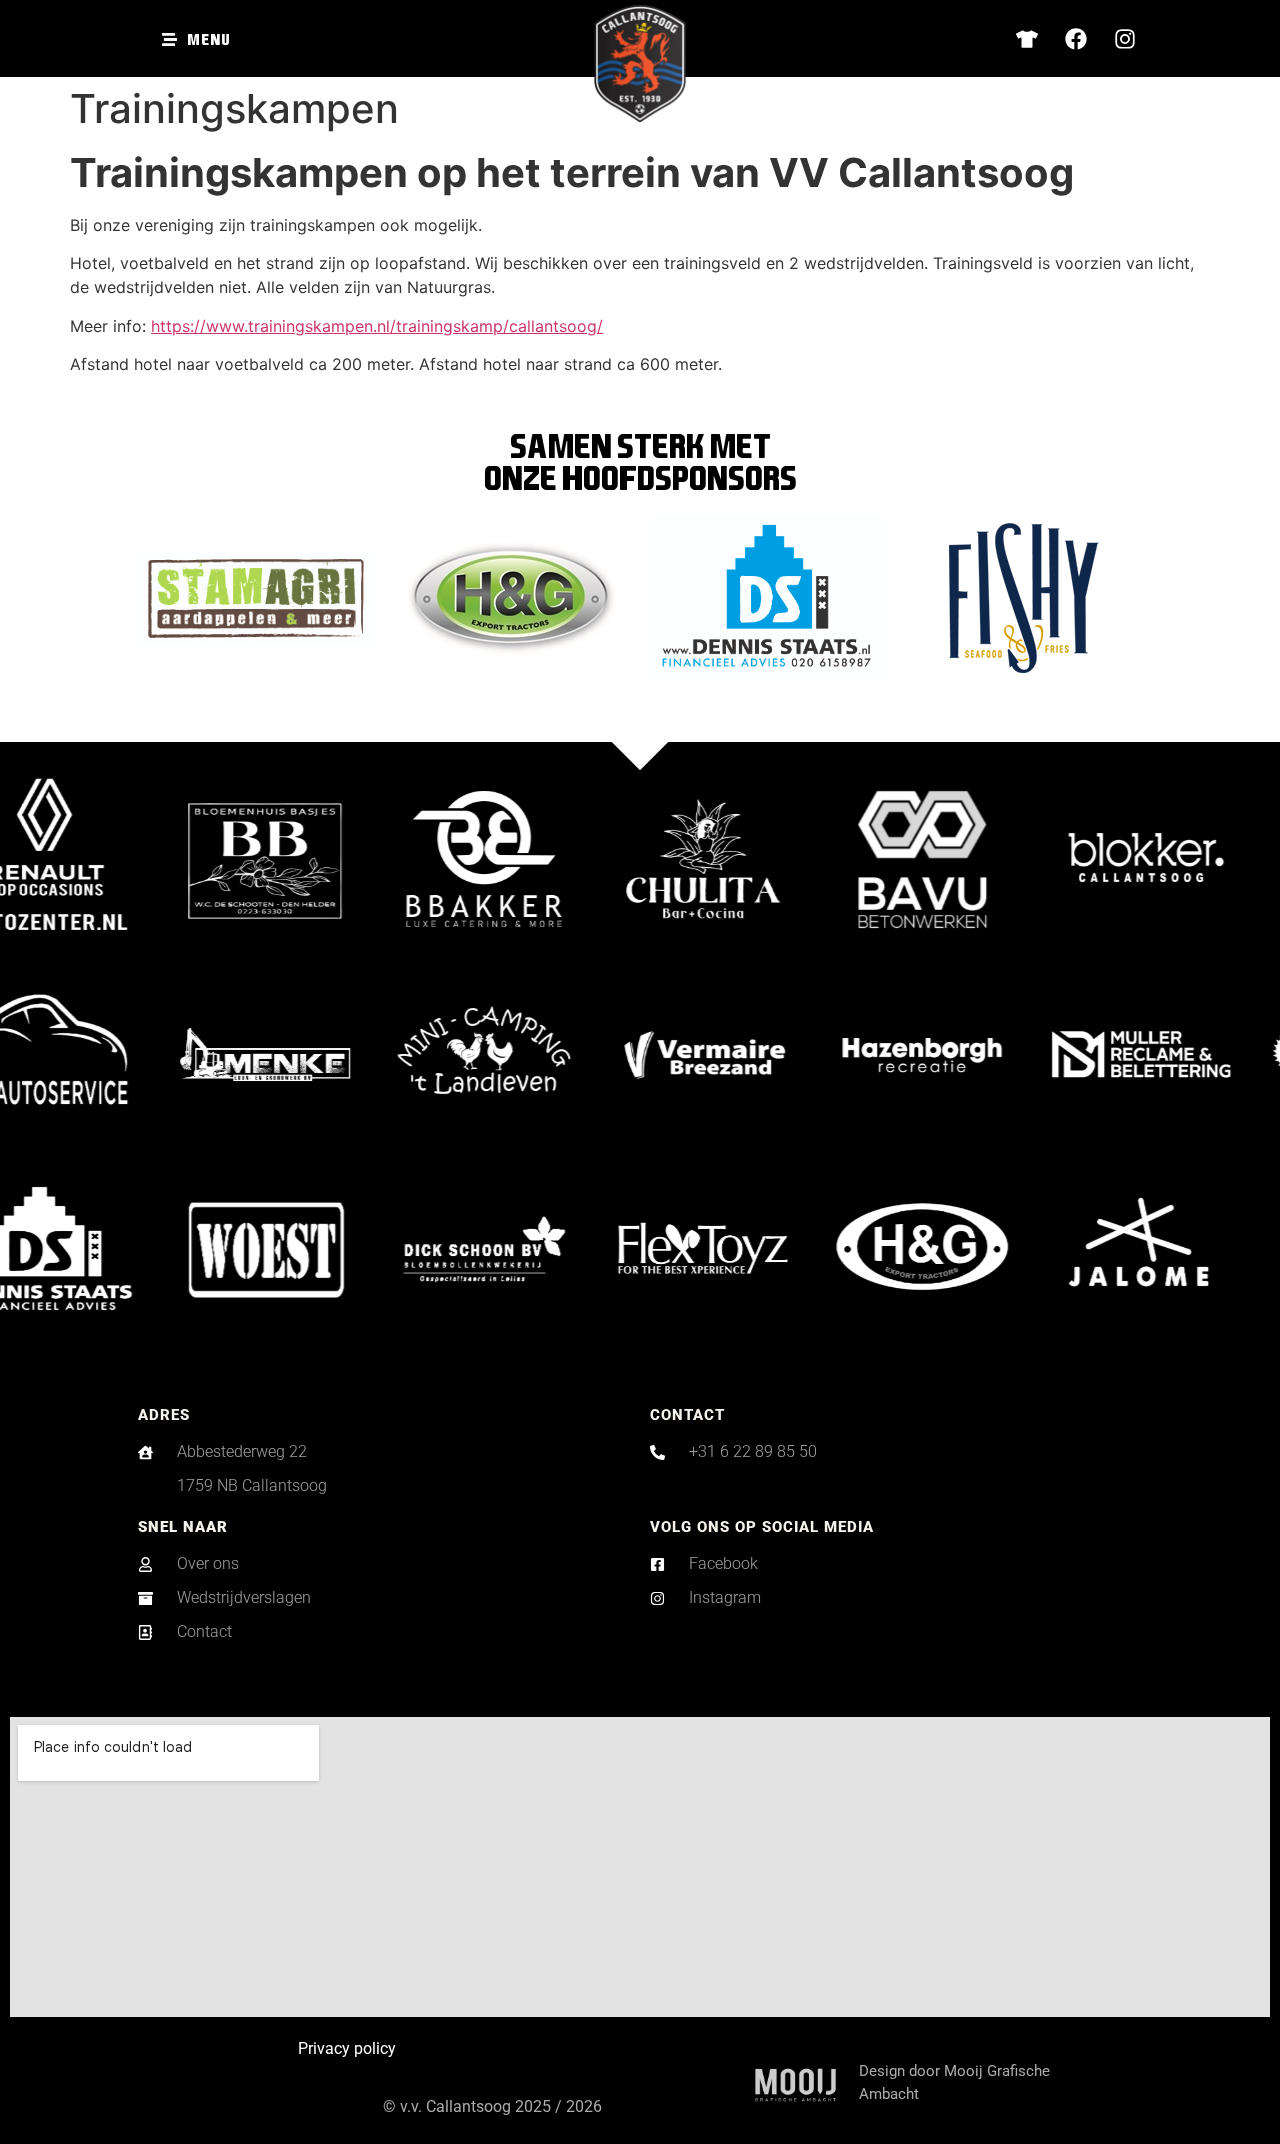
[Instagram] (1125, 39)
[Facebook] (1076, 39)
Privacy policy (347, 2048)
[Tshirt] (1027, 39)
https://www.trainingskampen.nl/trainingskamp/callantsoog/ (377, 326)
